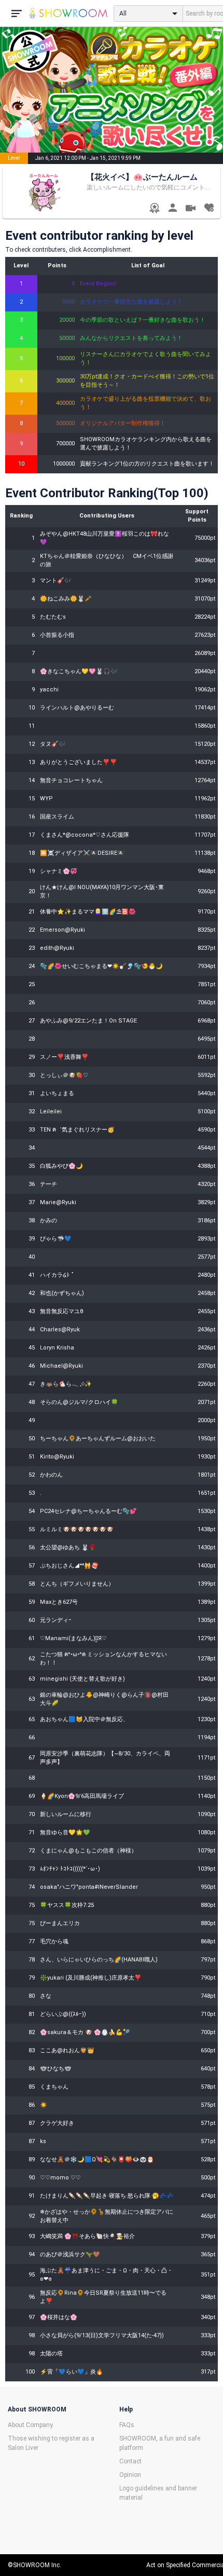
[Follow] (209, 209)
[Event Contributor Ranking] (154, 209)
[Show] (191, 209)
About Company (30, 2425)
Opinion (130, 2475)
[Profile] (172, 209)
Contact (130, 2461)
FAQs (127, 2425)
